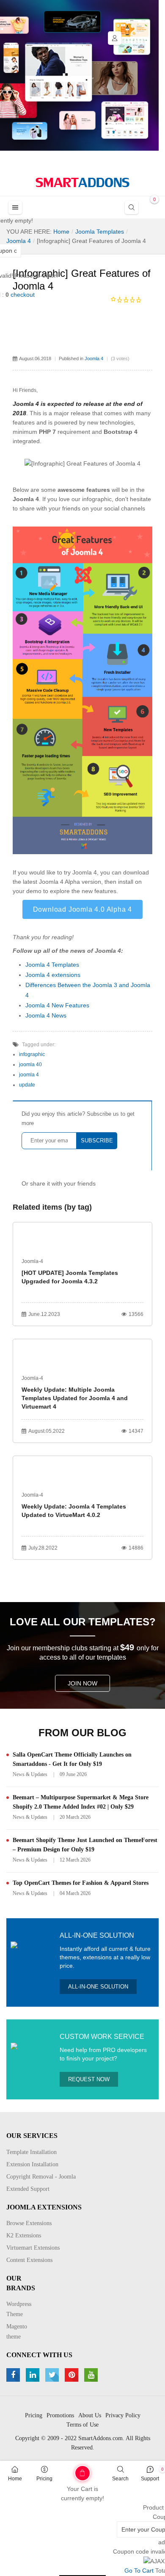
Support (150, 2479)
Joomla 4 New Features (57, 1005)
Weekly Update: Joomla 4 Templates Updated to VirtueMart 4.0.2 (74, 1511)
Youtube (92, 2375)
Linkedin (34, 2375)
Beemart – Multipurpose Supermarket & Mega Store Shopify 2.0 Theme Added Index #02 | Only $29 (81, 1802)
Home (15, 2479)
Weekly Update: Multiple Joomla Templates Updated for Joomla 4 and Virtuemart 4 (75, 1398)
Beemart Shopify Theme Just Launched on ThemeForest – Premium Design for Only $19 (85, 1845)
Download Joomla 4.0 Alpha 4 (83, 909)
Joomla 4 (94, 359)
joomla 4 (29, 1075)
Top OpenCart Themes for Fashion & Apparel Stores (81, 1883)
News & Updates (30, 1774)
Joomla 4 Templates (52, 965)
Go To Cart (67, 2470)
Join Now (82, 1683)
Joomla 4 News (46, 1015)
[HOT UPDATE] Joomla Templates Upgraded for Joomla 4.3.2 (70, 1277)
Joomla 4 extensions (53, 975)
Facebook (14, 2375)
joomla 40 (30, 1065)
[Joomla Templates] (82, 182)
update (27, 1085)
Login (115, 38)
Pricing (44, 2479)
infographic (32, 1054)
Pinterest (73, 2375)
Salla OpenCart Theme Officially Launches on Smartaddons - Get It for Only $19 (72, 1759)
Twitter (53, 2375)
